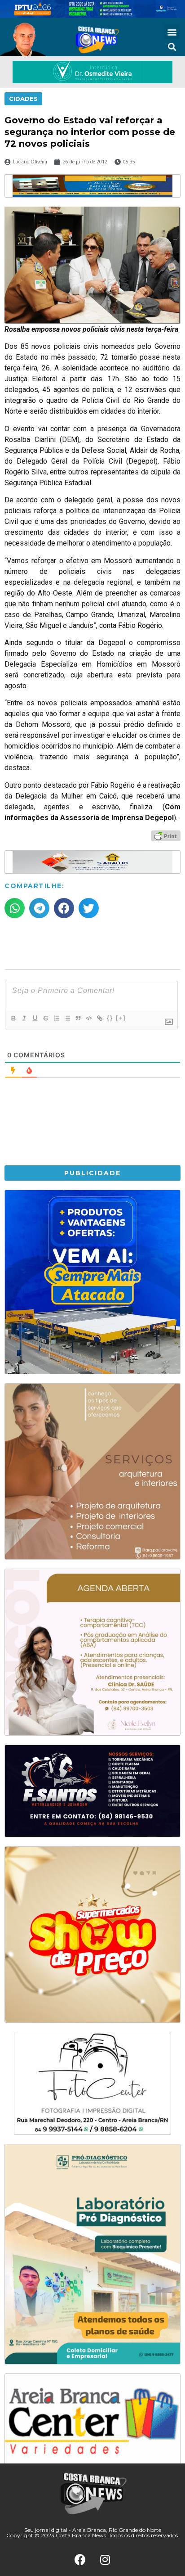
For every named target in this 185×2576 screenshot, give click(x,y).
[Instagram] (105, 2560)
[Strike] (45, 1018)
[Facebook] (80, 2560)
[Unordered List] (67, 1018)
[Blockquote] (78, 1018)
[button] (172, 32)
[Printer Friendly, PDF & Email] (166, 835)
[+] (121, 1018)
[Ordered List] (56, 1018)
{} (110, 1018)
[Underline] (35, 1018)
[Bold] (13, 1018)
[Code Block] (88, 1018)
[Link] (99, 1018)
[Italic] (24, 1018)
